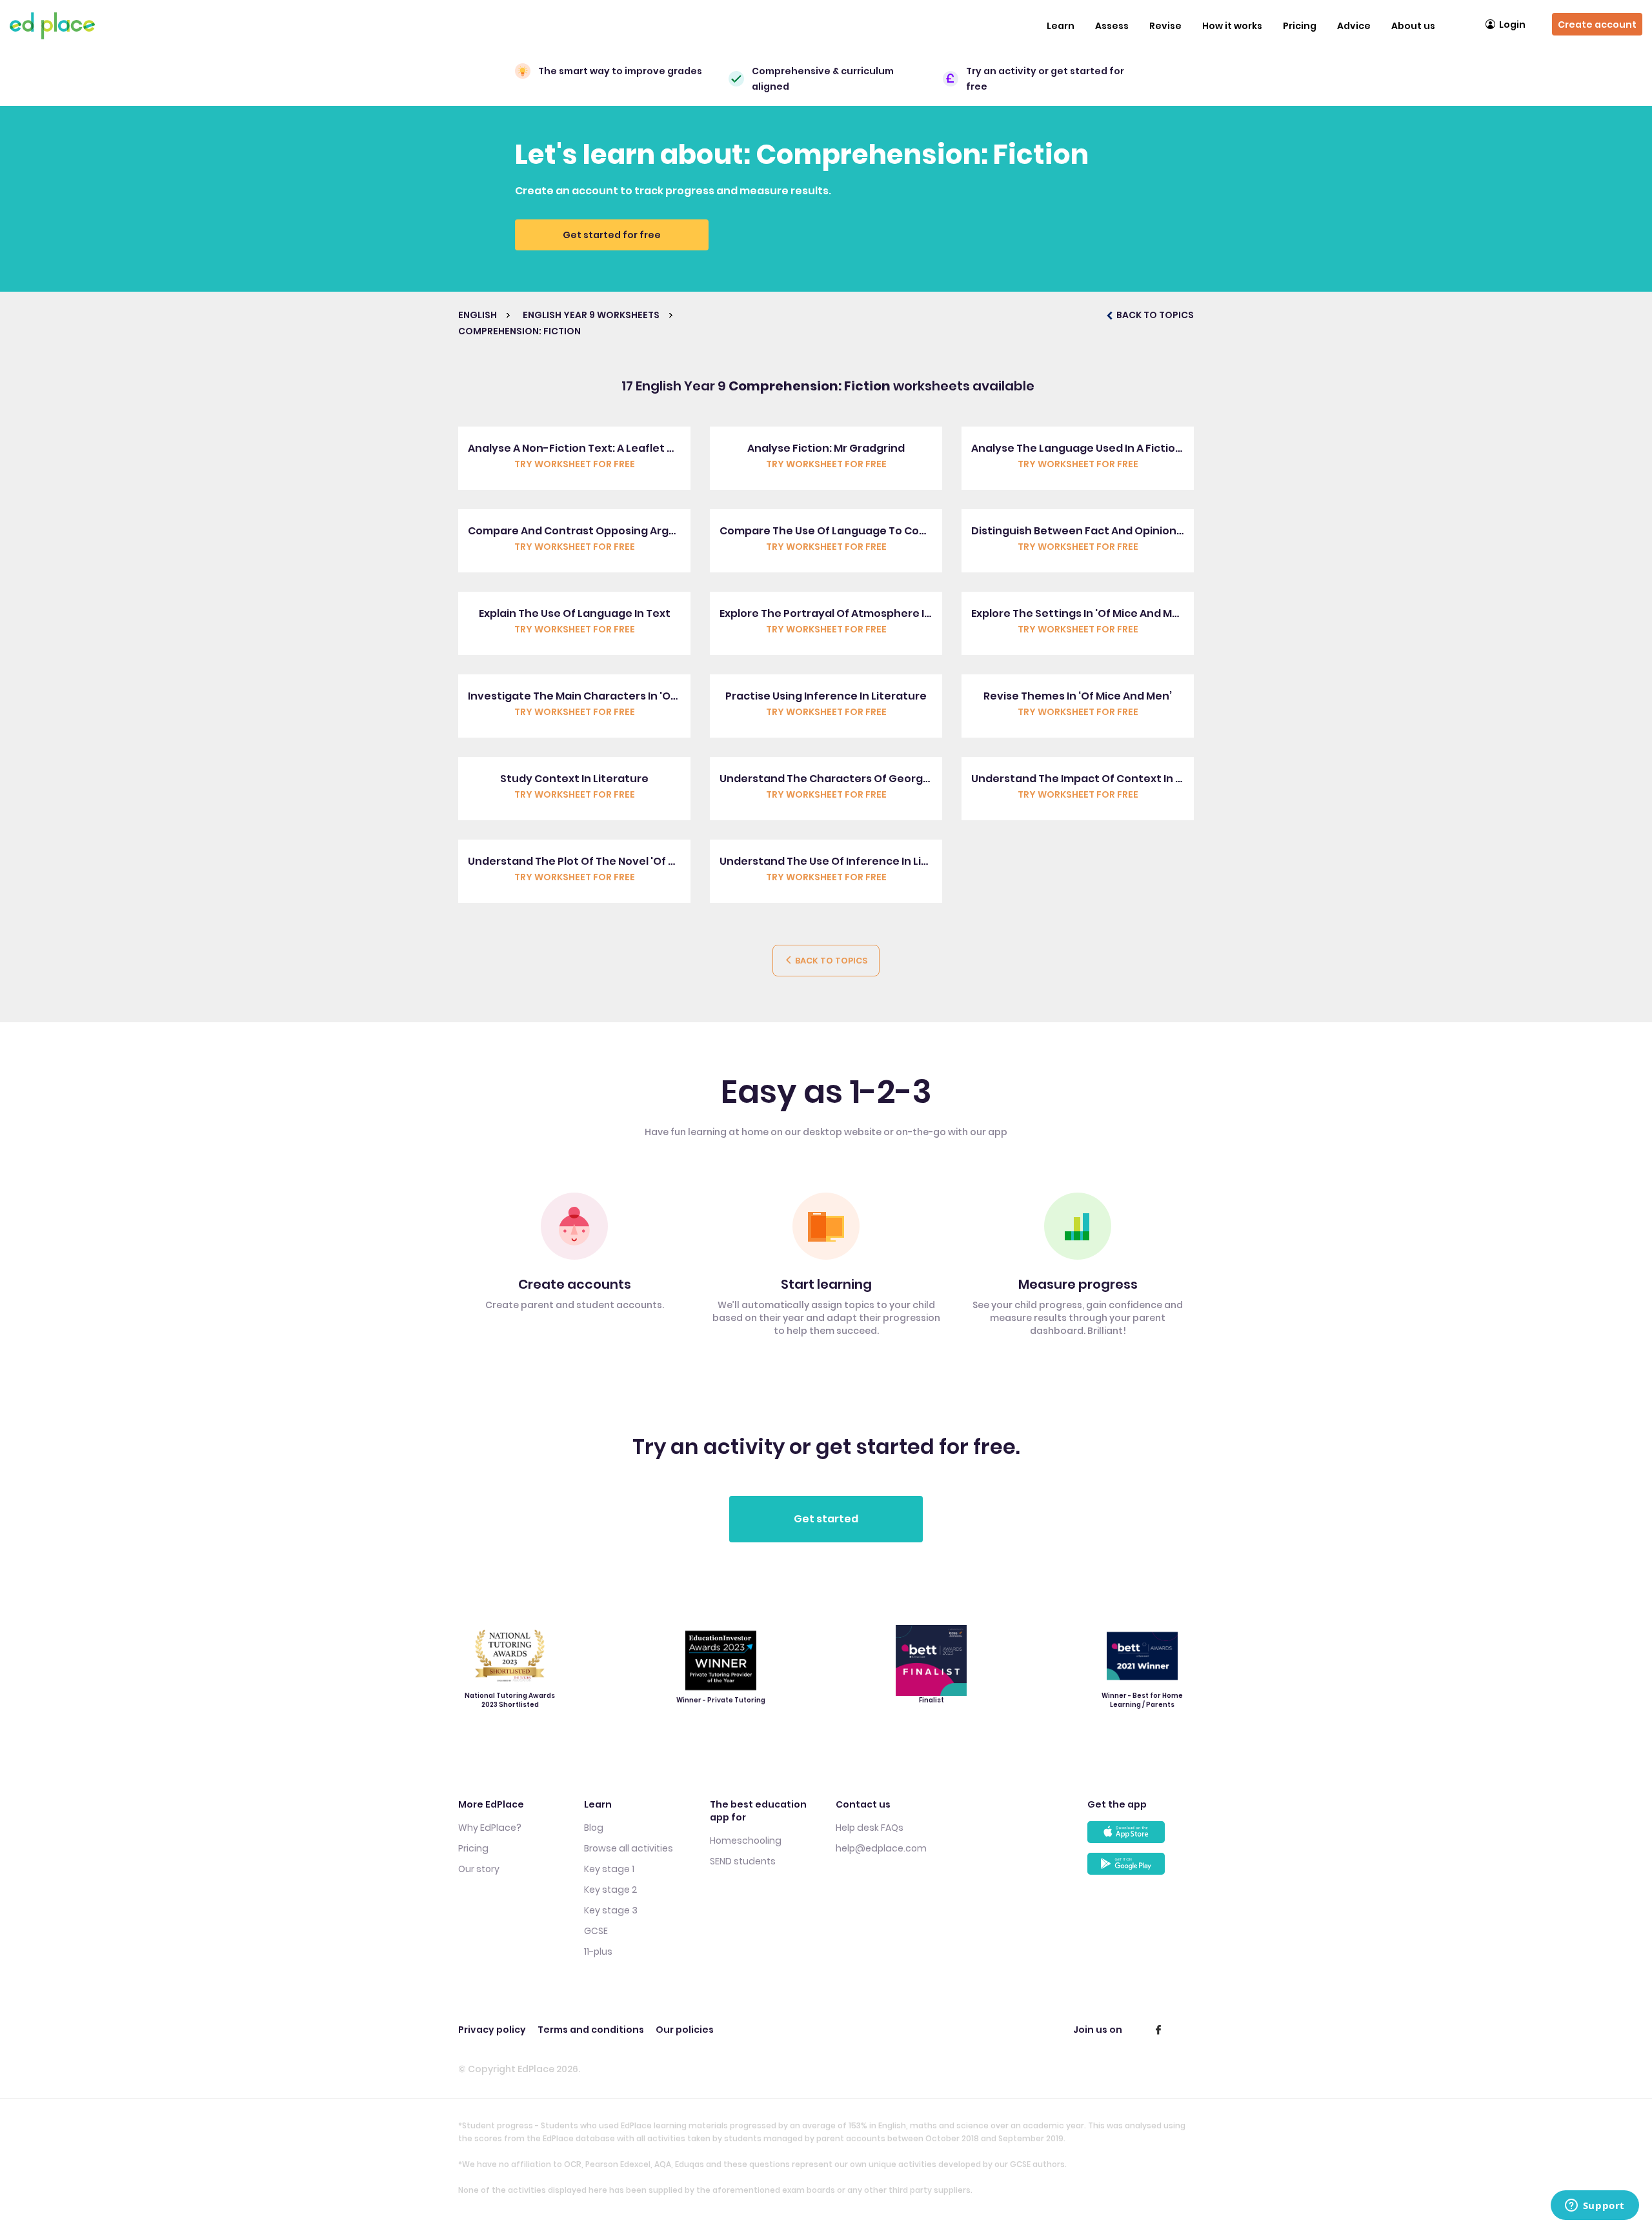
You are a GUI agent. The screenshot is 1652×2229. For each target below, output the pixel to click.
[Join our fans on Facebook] (1158, 2030)
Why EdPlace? (490, 1828)
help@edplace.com (881, 1848)
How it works (1232, 26)
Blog (594, 1828)
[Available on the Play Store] (1141, 1869)
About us (1413, 26)
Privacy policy (492, 2030)
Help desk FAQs (870, 1828)
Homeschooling (746, 1841)
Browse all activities (629, 1848)
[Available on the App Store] (1141, 1837)
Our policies (685, 2030)
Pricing (1300, 26)
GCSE (596, 1931)
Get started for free (612, 235)
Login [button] (1512, 25)
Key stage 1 (609, 1869)
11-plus (598, 1952)
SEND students (743, 1861)
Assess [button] (1112, 26)
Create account (1597, 25)
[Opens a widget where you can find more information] (1595, 2206)
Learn (1061, 26)
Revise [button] (1165, 26)
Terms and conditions (591, 2030)
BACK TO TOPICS (1154, 315)
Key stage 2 (610, 1890)
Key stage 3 (611, 1910)
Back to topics (830, 961)
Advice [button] (1354, 26)
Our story (479, 1869)
